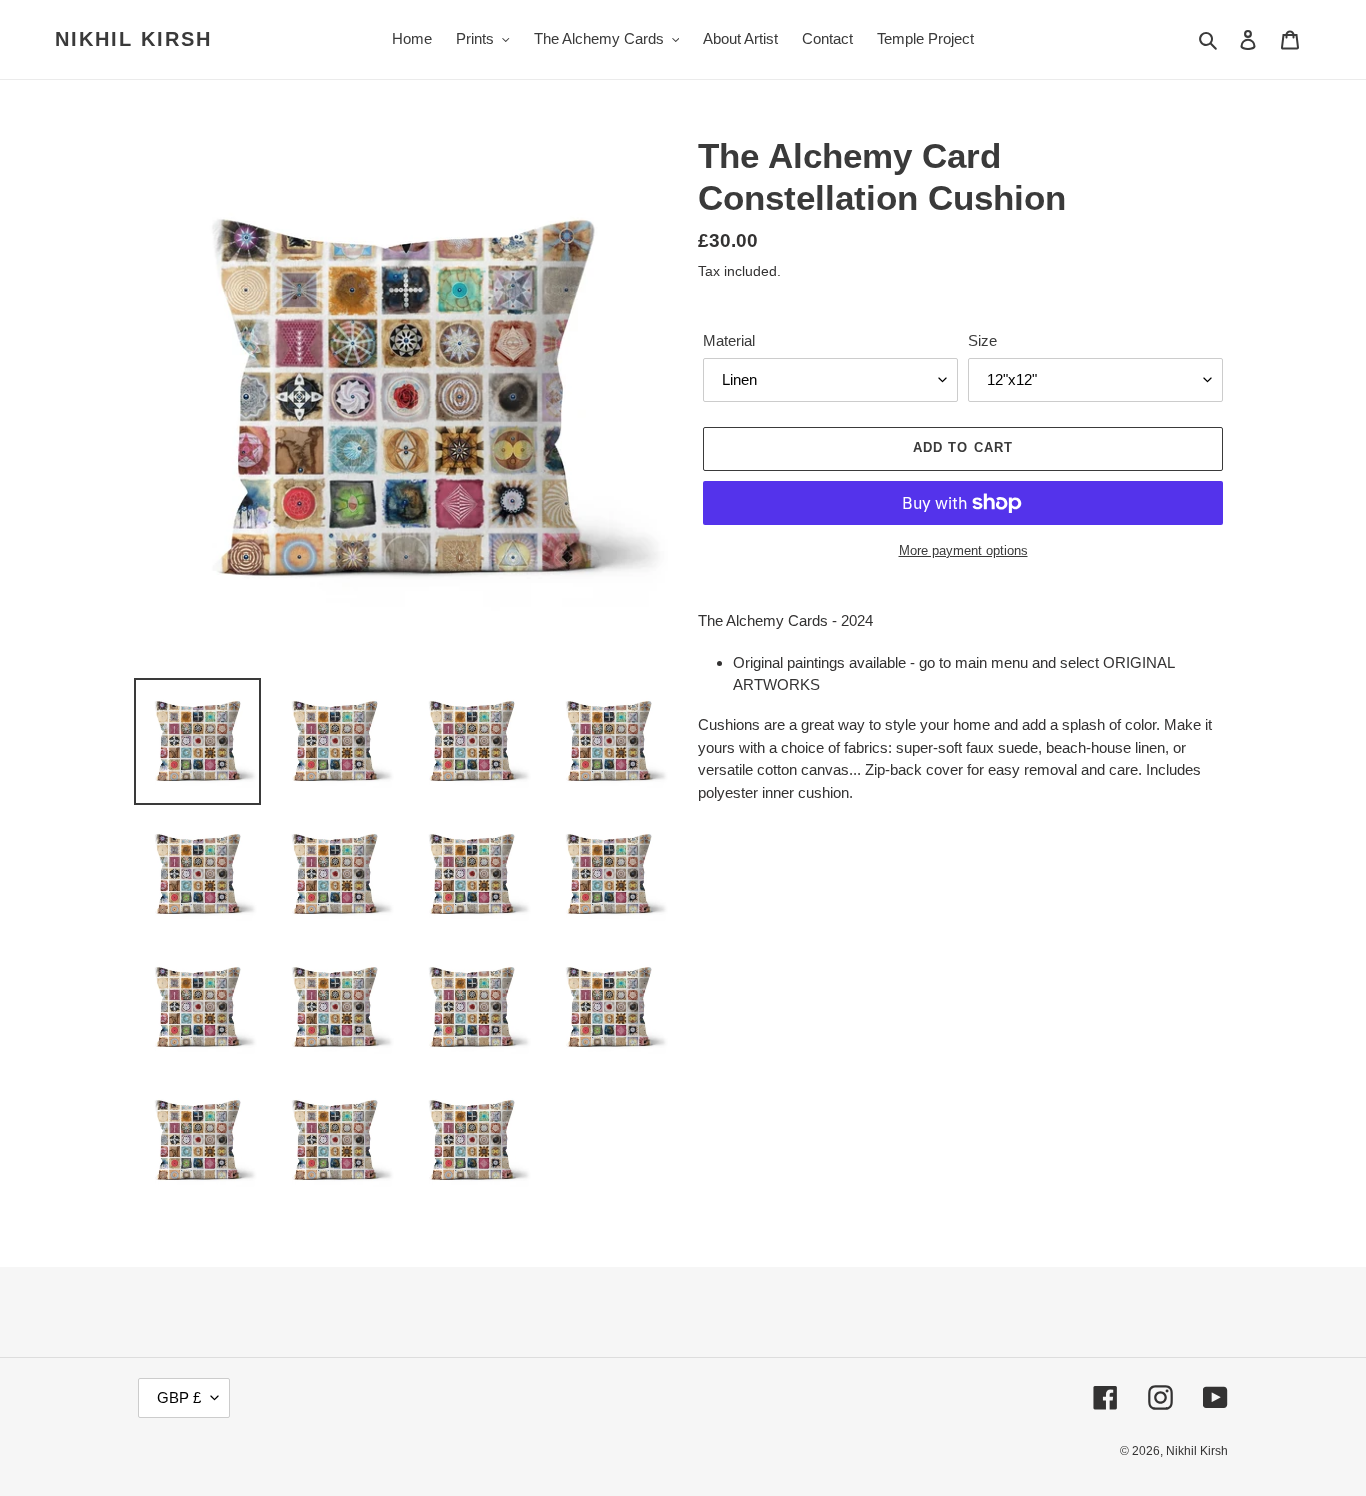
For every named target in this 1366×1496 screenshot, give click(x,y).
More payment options (963, 550)
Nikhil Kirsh (133, 39)
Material (729, 340)
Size (982, 340)
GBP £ (179, 1397)
